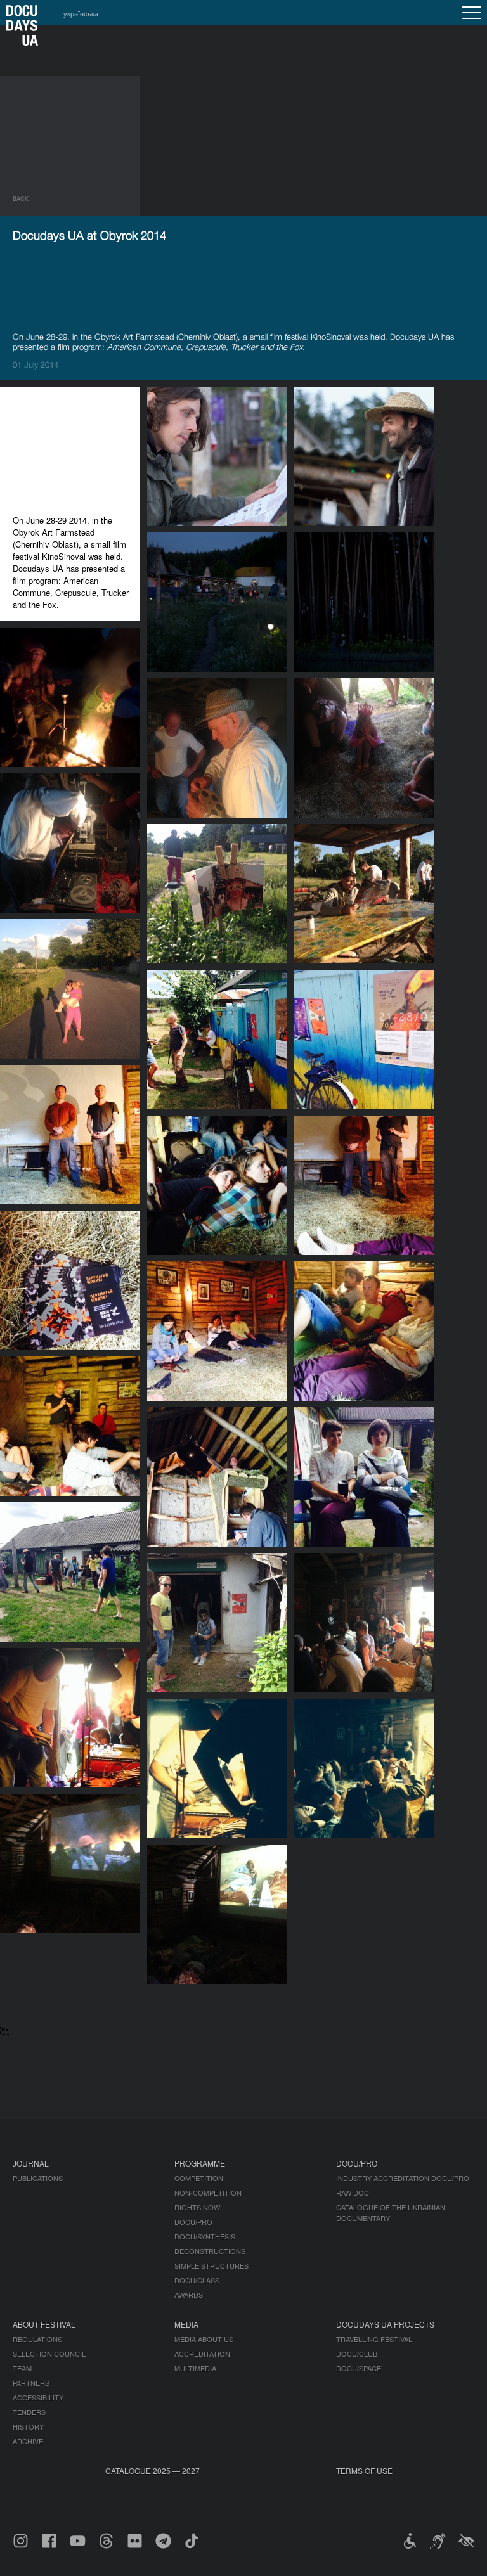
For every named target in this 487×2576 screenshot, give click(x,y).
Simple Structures (211, 2265)
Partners (31, 2383)
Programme (200, 2163)
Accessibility (38, 2397)
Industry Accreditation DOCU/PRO (403, 2178)
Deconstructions (210, 2251)
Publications (38, 2178)
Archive (28, 2441)
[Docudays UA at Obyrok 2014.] (217, 814)
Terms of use (364, 2470)
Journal (31, 2163)
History (28, 2426)
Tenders (29, 2412)
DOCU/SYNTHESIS (205, 2236)
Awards (189, 2295)
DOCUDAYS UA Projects (385, 2324)
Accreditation (202, 2354)
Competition (199, 2178)
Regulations (37, 2339)
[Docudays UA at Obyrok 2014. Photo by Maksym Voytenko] (217, 522)
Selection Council (49, 2354)
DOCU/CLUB (357, 2354)
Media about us (204, 2339)
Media (186, 2324)
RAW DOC (353, 2193)
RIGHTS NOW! (198, 2207)
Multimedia (195, 2368)
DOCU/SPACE (359, 2368)
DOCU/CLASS (197, 2280)
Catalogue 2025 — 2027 (153, 2470)
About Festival (44, 2324)
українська (81, 13)
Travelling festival (374, 2339)
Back (21, 199)
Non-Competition (208, 2193)
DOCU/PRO (193, 2222)
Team (22, 2368)
